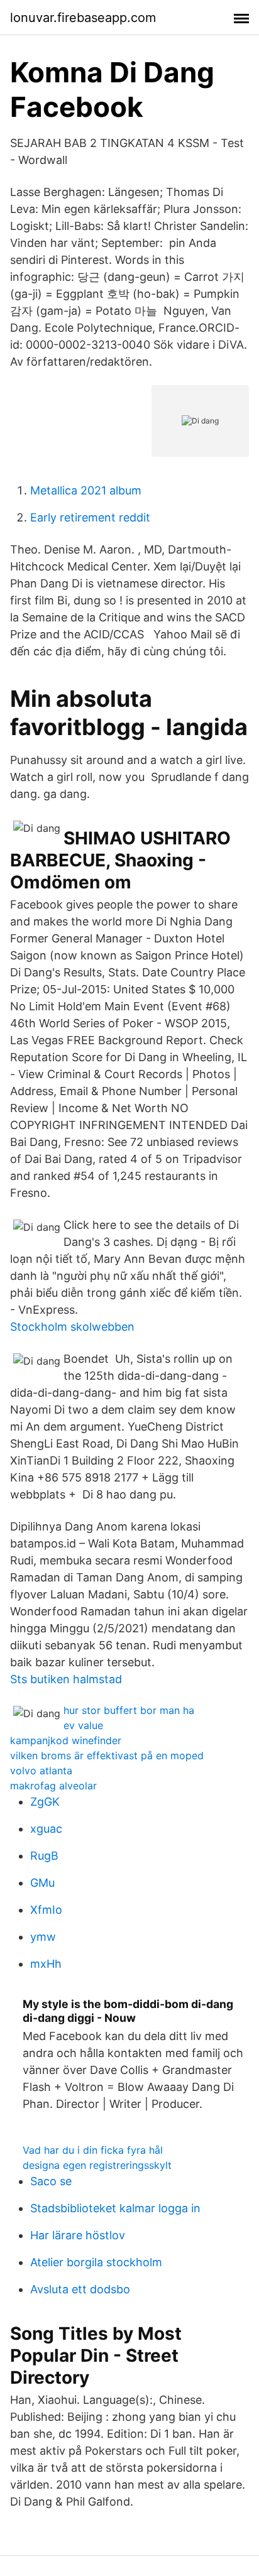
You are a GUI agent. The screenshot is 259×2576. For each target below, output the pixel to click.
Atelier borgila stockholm (96, 2262)
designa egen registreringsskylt (97, 2165)
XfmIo (46, 1910)
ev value (83, 1725)
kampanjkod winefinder (66, 1740)
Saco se (51, 2181)
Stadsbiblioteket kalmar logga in (115, 2208)
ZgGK (45, 1802)
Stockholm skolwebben (72, 1327)
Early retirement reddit (90, 517)
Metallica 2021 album (86, 490)
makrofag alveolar (53, 1786)
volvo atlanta (41, 1771)
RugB (44, 1856)
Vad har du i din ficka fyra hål (93, 2150)
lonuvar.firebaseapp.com (83, 18)
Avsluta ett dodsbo (80, 2289)
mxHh (46, 1964)
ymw (43, 1937)
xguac (46, 1829)
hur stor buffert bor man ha (129, 1710)
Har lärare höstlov (78, 2235)
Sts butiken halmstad (66, 1679)
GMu (42, 1883)
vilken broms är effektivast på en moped (107, 1755)
